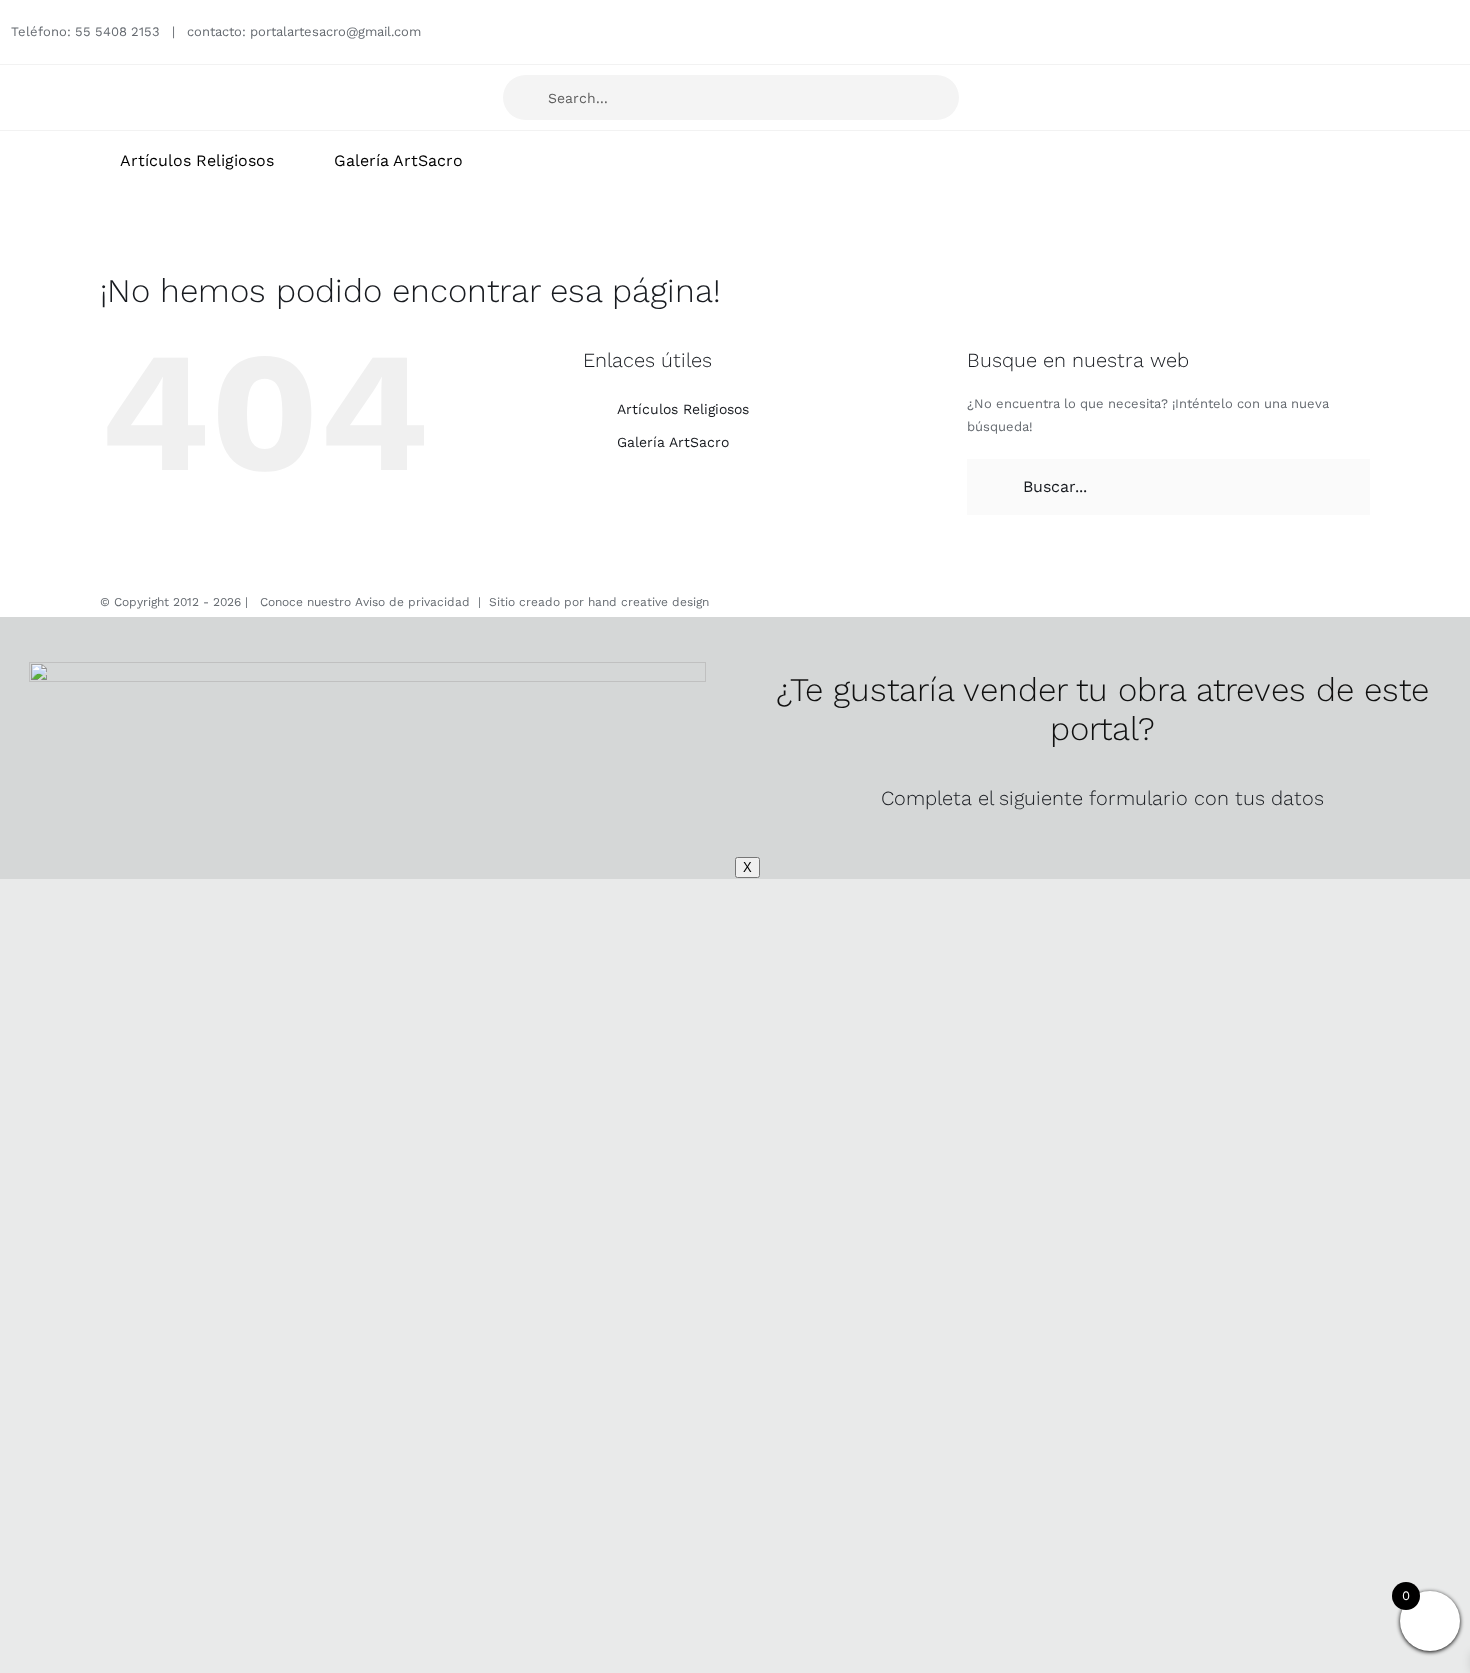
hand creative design (648, 602)
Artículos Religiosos (683, 409)
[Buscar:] (1168, 485)
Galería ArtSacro (673, 442)
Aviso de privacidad (412, 602)
